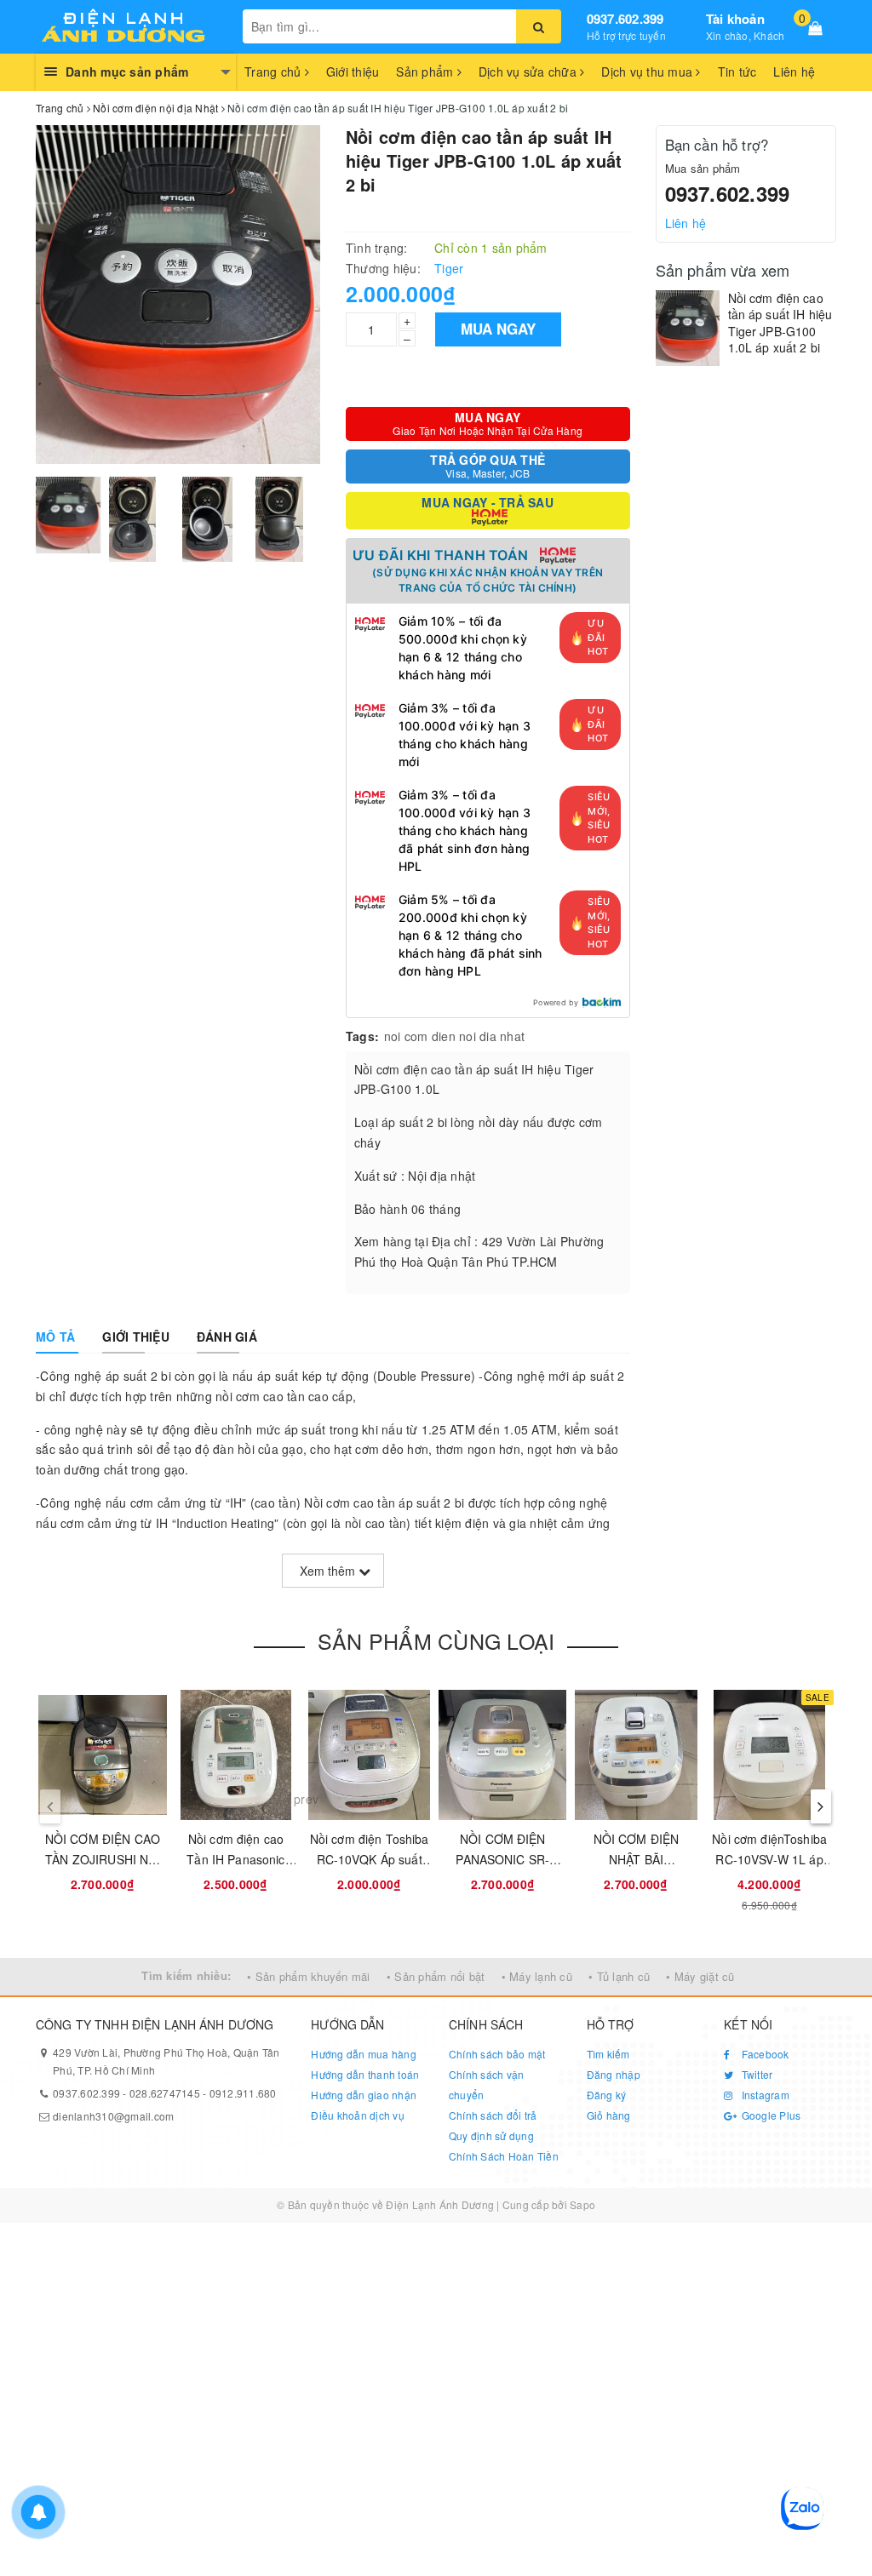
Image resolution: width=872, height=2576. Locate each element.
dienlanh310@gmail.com (113, 2116)
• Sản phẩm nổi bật (436, 1976)
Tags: (362, 1036)
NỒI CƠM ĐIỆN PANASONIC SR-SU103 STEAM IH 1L (503, 1859)
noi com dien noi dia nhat (454, 1036)
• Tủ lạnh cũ (619, 1976)
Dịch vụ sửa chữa (529, 72)
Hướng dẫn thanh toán (365, 2074)
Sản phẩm (426, 72)
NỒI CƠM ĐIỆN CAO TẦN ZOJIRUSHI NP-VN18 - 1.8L (103, 1859)
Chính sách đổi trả (493, 2115)
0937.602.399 (625, 19)
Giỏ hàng (609, 2115)
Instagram (764, 2095)
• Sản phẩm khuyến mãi (308, 1976)
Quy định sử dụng (491, 2135)
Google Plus (769, 2115)
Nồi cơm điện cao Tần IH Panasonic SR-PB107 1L (235, 1859)
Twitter (755, 2074)
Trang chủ (275, 72)
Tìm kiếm (608, 2054)
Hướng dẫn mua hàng (364, 2054)
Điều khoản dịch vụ (358, 2115)
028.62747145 (165, 2093)
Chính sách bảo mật (497, 2054)
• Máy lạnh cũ (537, 1976)
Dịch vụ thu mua (648, 72)
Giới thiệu (353, 72)
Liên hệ (794, 72)
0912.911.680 (243, 2093)
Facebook (763, 2054)
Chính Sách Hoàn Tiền (504, 2156)
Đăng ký (607, 2095)
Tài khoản (735, 19)
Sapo (582, 2204)
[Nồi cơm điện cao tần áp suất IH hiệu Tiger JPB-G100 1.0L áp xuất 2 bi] (688, 328)
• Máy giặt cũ (700, 1976)
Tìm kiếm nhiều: (186, 1975)
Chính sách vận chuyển (487, 2084)
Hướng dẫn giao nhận (364, 2095)
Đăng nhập (614, 2074)
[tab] (55, 1337)
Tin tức (737, 72)
